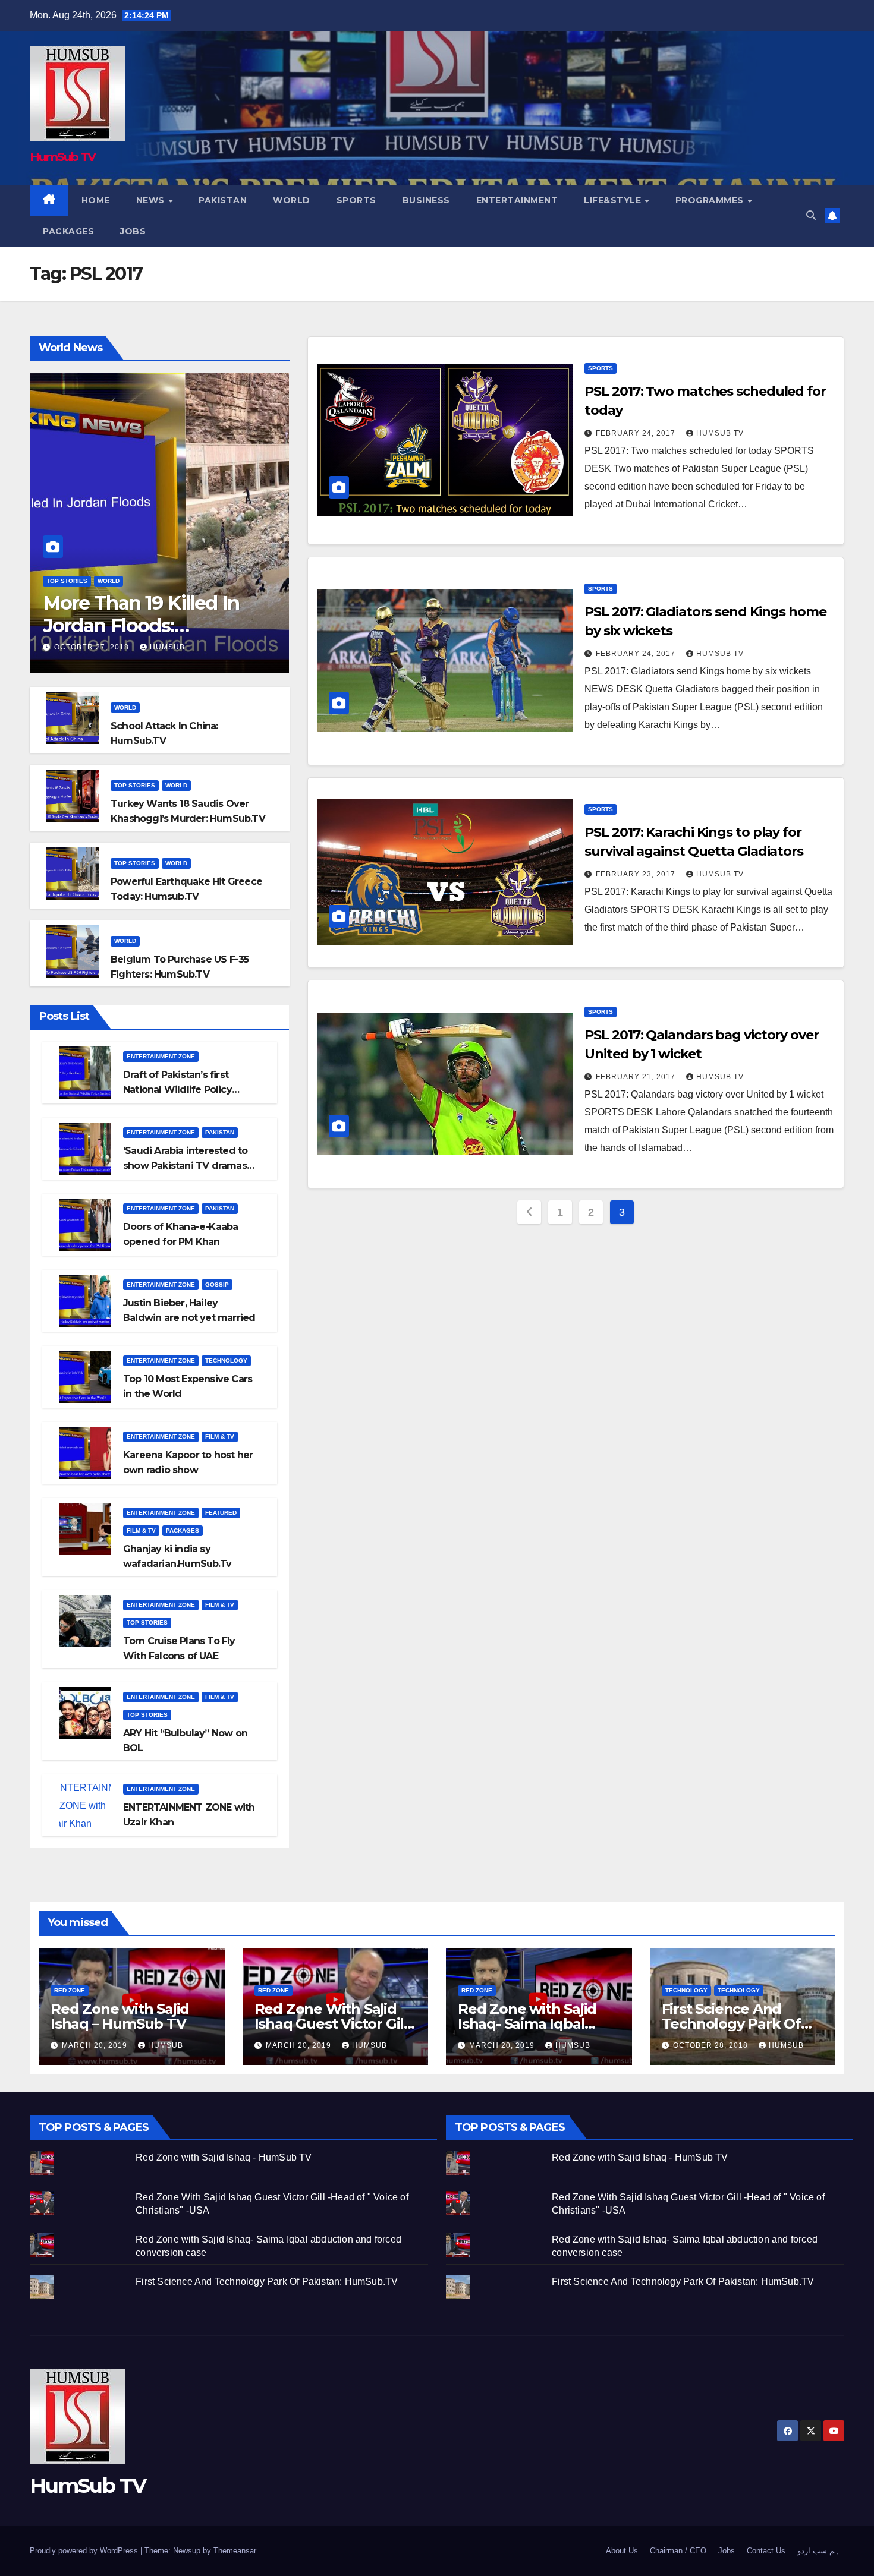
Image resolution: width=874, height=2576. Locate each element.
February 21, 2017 (637, 1077)
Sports (356, 200)
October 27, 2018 (93, 647)
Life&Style (614, 200)
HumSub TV (63, 157)
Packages (68, 231)
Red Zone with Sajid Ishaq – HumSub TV (120, 2016)
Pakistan (223, 200)
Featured (221, 1513)
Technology (226, 1360)
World (292, 200)
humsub (167, 647)
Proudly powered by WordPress (85, 2551)
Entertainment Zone (161, 1056)
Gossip (217, 1284)
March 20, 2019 (96, 2045)
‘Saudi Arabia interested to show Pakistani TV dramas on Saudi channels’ (185, 1166)
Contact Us (766, 2551)
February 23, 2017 (637, 874)
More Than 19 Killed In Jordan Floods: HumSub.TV (141, 626)
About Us (622, 2551)
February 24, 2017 (637, 433)
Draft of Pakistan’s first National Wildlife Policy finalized (177, 1090)
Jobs (133, 231)
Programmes (711, 200)
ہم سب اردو (818, 2551)
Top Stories (67, 581)
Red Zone (70, 1990)
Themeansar (235, 2551)
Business (426, 200)
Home (96, 200)
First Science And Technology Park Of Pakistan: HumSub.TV (737, 2024)
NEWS (152, 200)
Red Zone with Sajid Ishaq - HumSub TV (224, 2157)
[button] (811, 215)
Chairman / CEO (678, 2551)
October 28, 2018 (712, 2045)
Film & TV (220, 1437)
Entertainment (517, 200)
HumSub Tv (720, 433)
